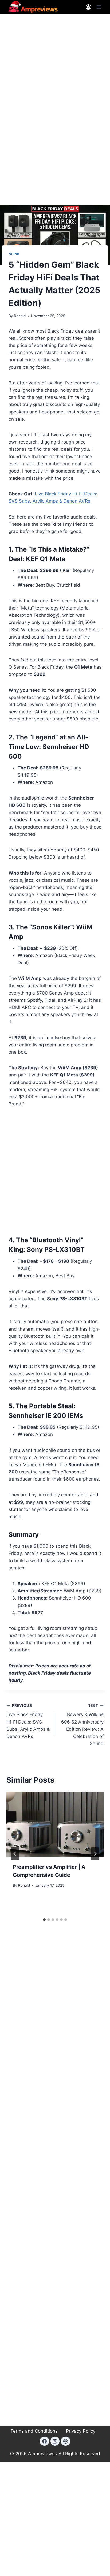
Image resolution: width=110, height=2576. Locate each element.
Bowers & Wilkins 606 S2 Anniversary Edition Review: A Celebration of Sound (82, 1725)
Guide (14, 254)
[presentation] (55, 1824)
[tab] (44, 1920)
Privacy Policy (81, 2431)
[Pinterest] (65, 2441)
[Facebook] (44, 2441)
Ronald (20, 316)
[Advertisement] (55, 77)
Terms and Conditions (34, 2431)
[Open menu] (99, 7)
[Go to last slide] (15, 1854)
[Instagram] (55, 2441)
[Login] (88, 7)
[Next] (95, 1854)
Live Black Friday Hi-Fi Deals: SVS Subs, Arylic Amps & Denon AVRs (28, 1721)
